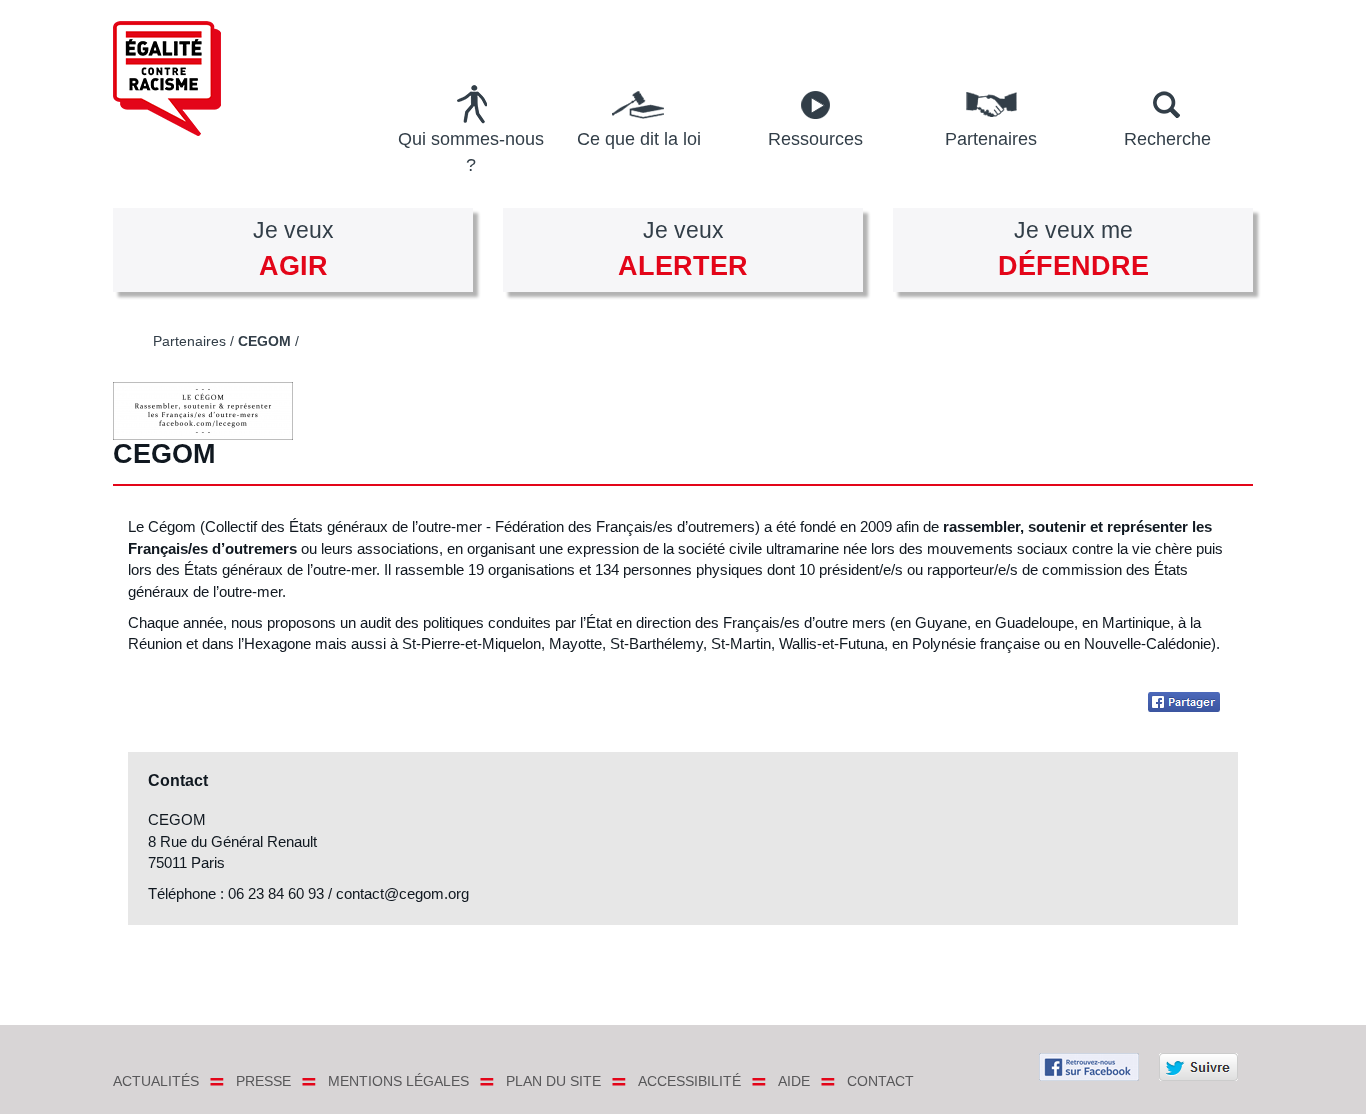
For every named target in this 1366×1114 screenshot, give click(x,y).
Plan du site (553, 1081)
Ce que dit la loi (639, 139)
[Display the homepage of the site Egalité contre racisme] (195, 78)
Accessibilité (689, 1081)
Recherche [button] (1167, 139)
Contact (880, 1081)
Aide (794, 1081)
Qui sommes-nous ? (471, 152)
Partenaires (991, 139)
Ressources (815, 139)
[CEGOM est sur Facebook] (1188, 702)
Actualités (156, 1081)
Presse (263, 1081)
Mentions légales (398, 1081)
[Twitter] (1198, 1065)
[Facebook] (1089, 1065)
